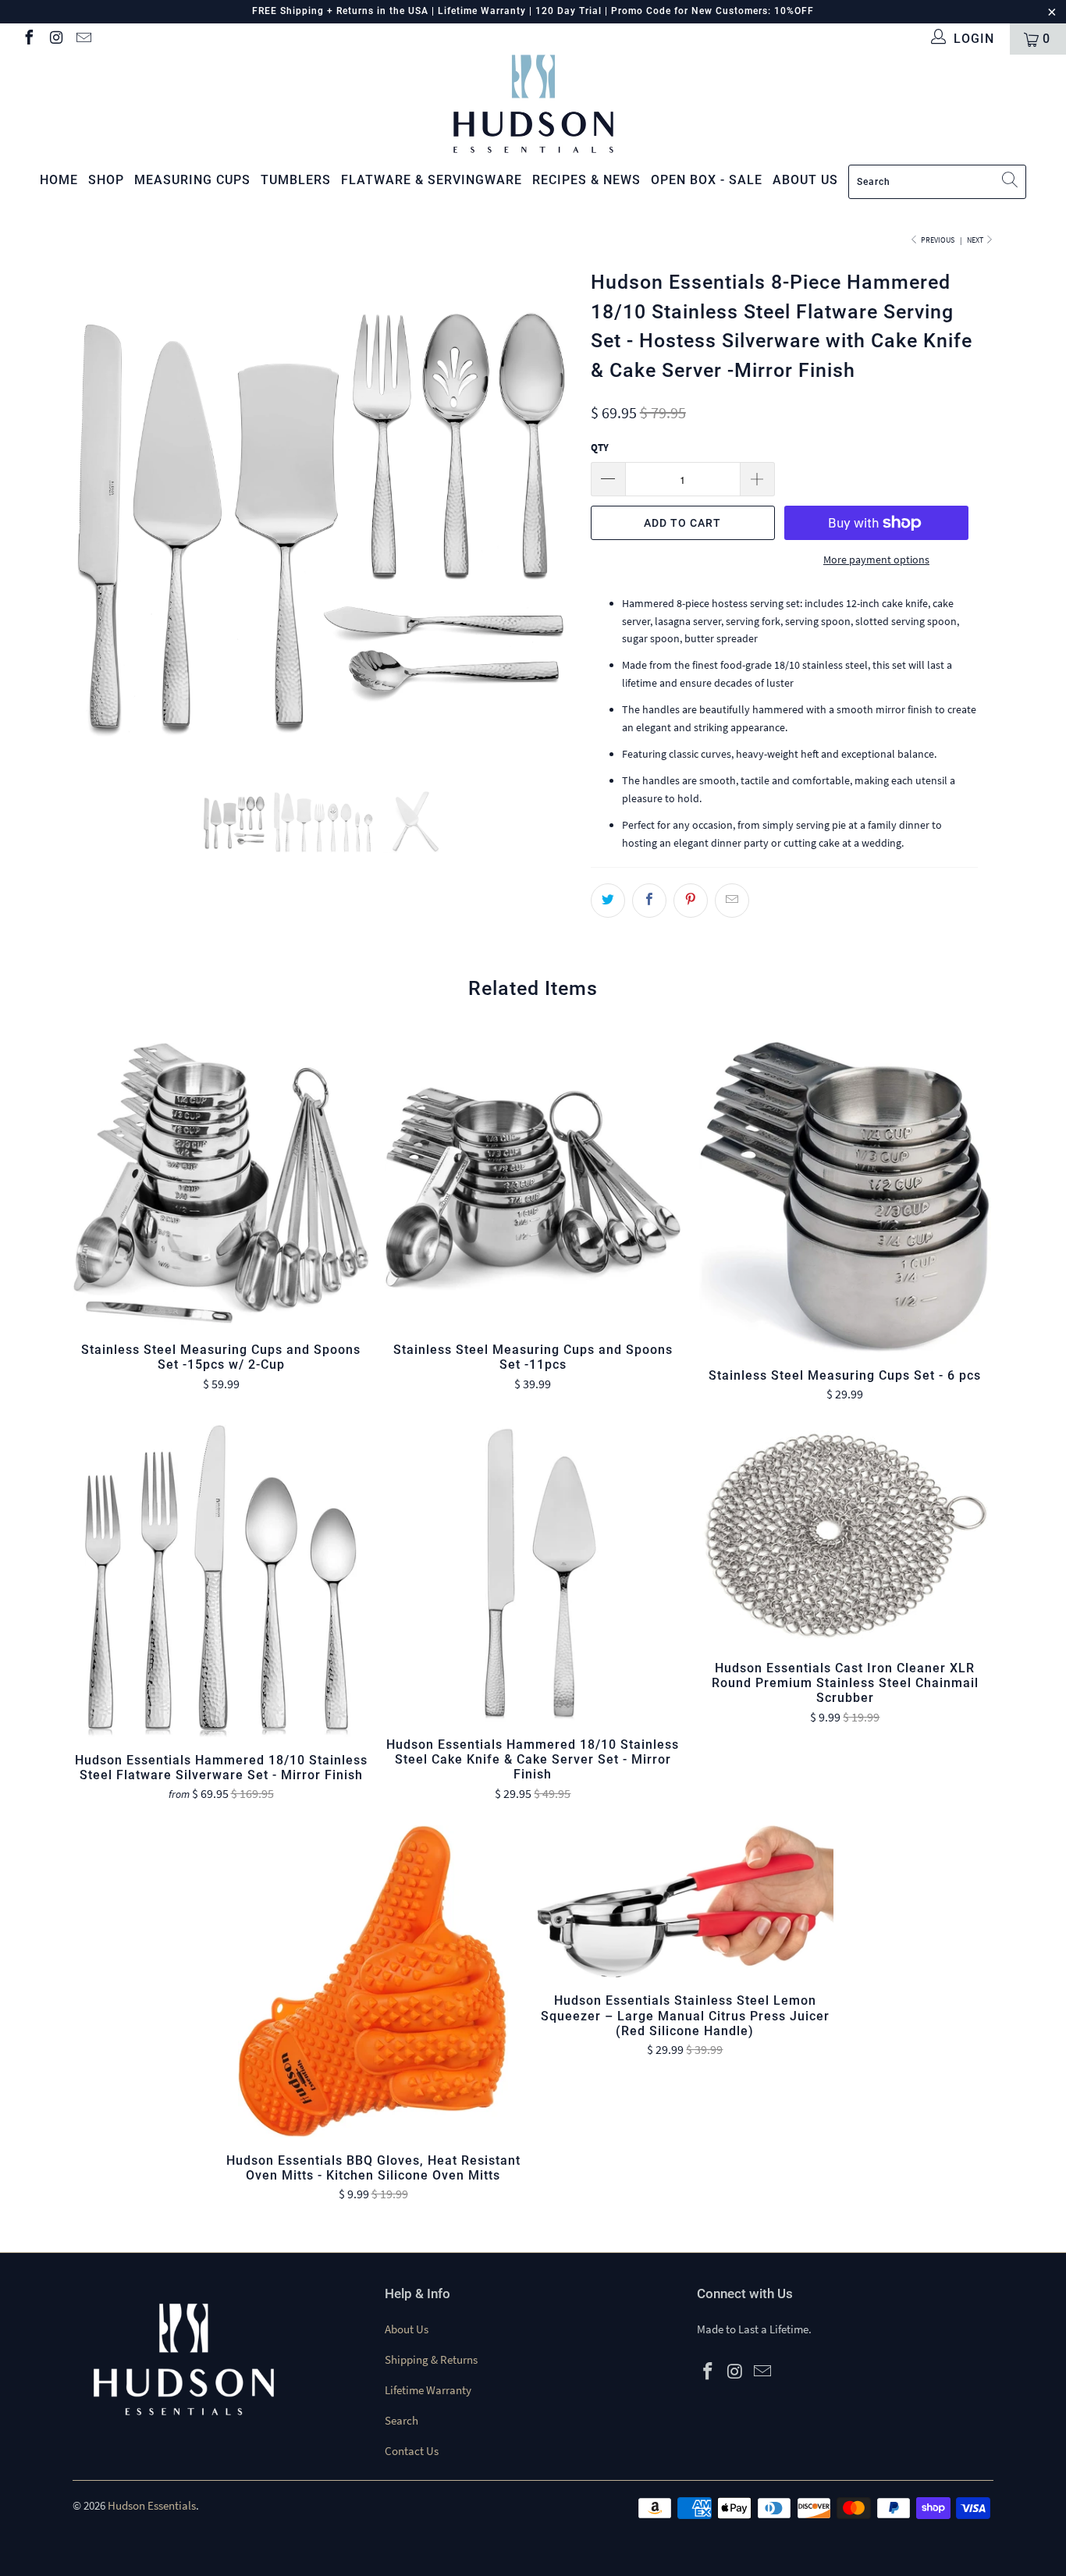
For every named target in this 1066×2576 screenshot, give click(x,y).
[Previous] (99, 515)
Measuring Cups (192, 180)
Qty (600, 448)
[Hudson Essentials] (533, 104)
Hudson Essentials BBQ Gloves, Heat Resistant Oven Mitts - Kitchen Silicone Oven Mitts (373, 1981)
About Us (407, 2329)
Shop (106, 180)
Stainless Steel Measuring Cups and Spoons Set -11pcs (533, 1184)
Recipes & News (586, 180)
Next (976, 240)
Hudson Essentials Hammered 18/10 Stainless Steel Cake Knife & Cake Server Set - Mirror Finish (533, 1573)
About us (805, 180)
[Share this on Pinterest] (691, 901)
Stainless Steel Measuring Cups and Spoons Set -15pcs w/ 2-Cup (221, 1184)
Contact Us (412, 2451)
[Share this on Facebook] (649, 901)
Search (402, 2420)
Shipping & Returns (431, 2359)
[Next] (548, 515)
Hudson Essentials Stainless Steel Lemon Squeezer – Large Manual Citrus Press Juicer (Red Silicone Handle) (685, 1902)
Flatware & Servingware (432, 180)
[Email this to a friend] (732, 901)
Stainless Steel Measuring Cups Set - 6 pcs (845, 1196)
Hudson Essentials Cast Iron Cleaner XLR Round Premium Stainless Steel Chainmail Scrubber (845, 1535)
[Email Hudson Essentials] (83, 39)
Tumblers (296, 180)
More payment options (876, 560)
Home (59, 180)
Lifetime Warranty (428, 2390)
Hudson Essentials (152, 2505)
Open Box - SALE (707, 180)
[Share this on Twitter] (608, 901)
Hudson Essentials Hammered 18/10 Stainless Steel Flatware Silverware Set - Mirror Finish (221, 1581)
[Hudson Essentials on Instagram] (55, 39)
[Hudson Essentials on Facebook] (28, 39)
